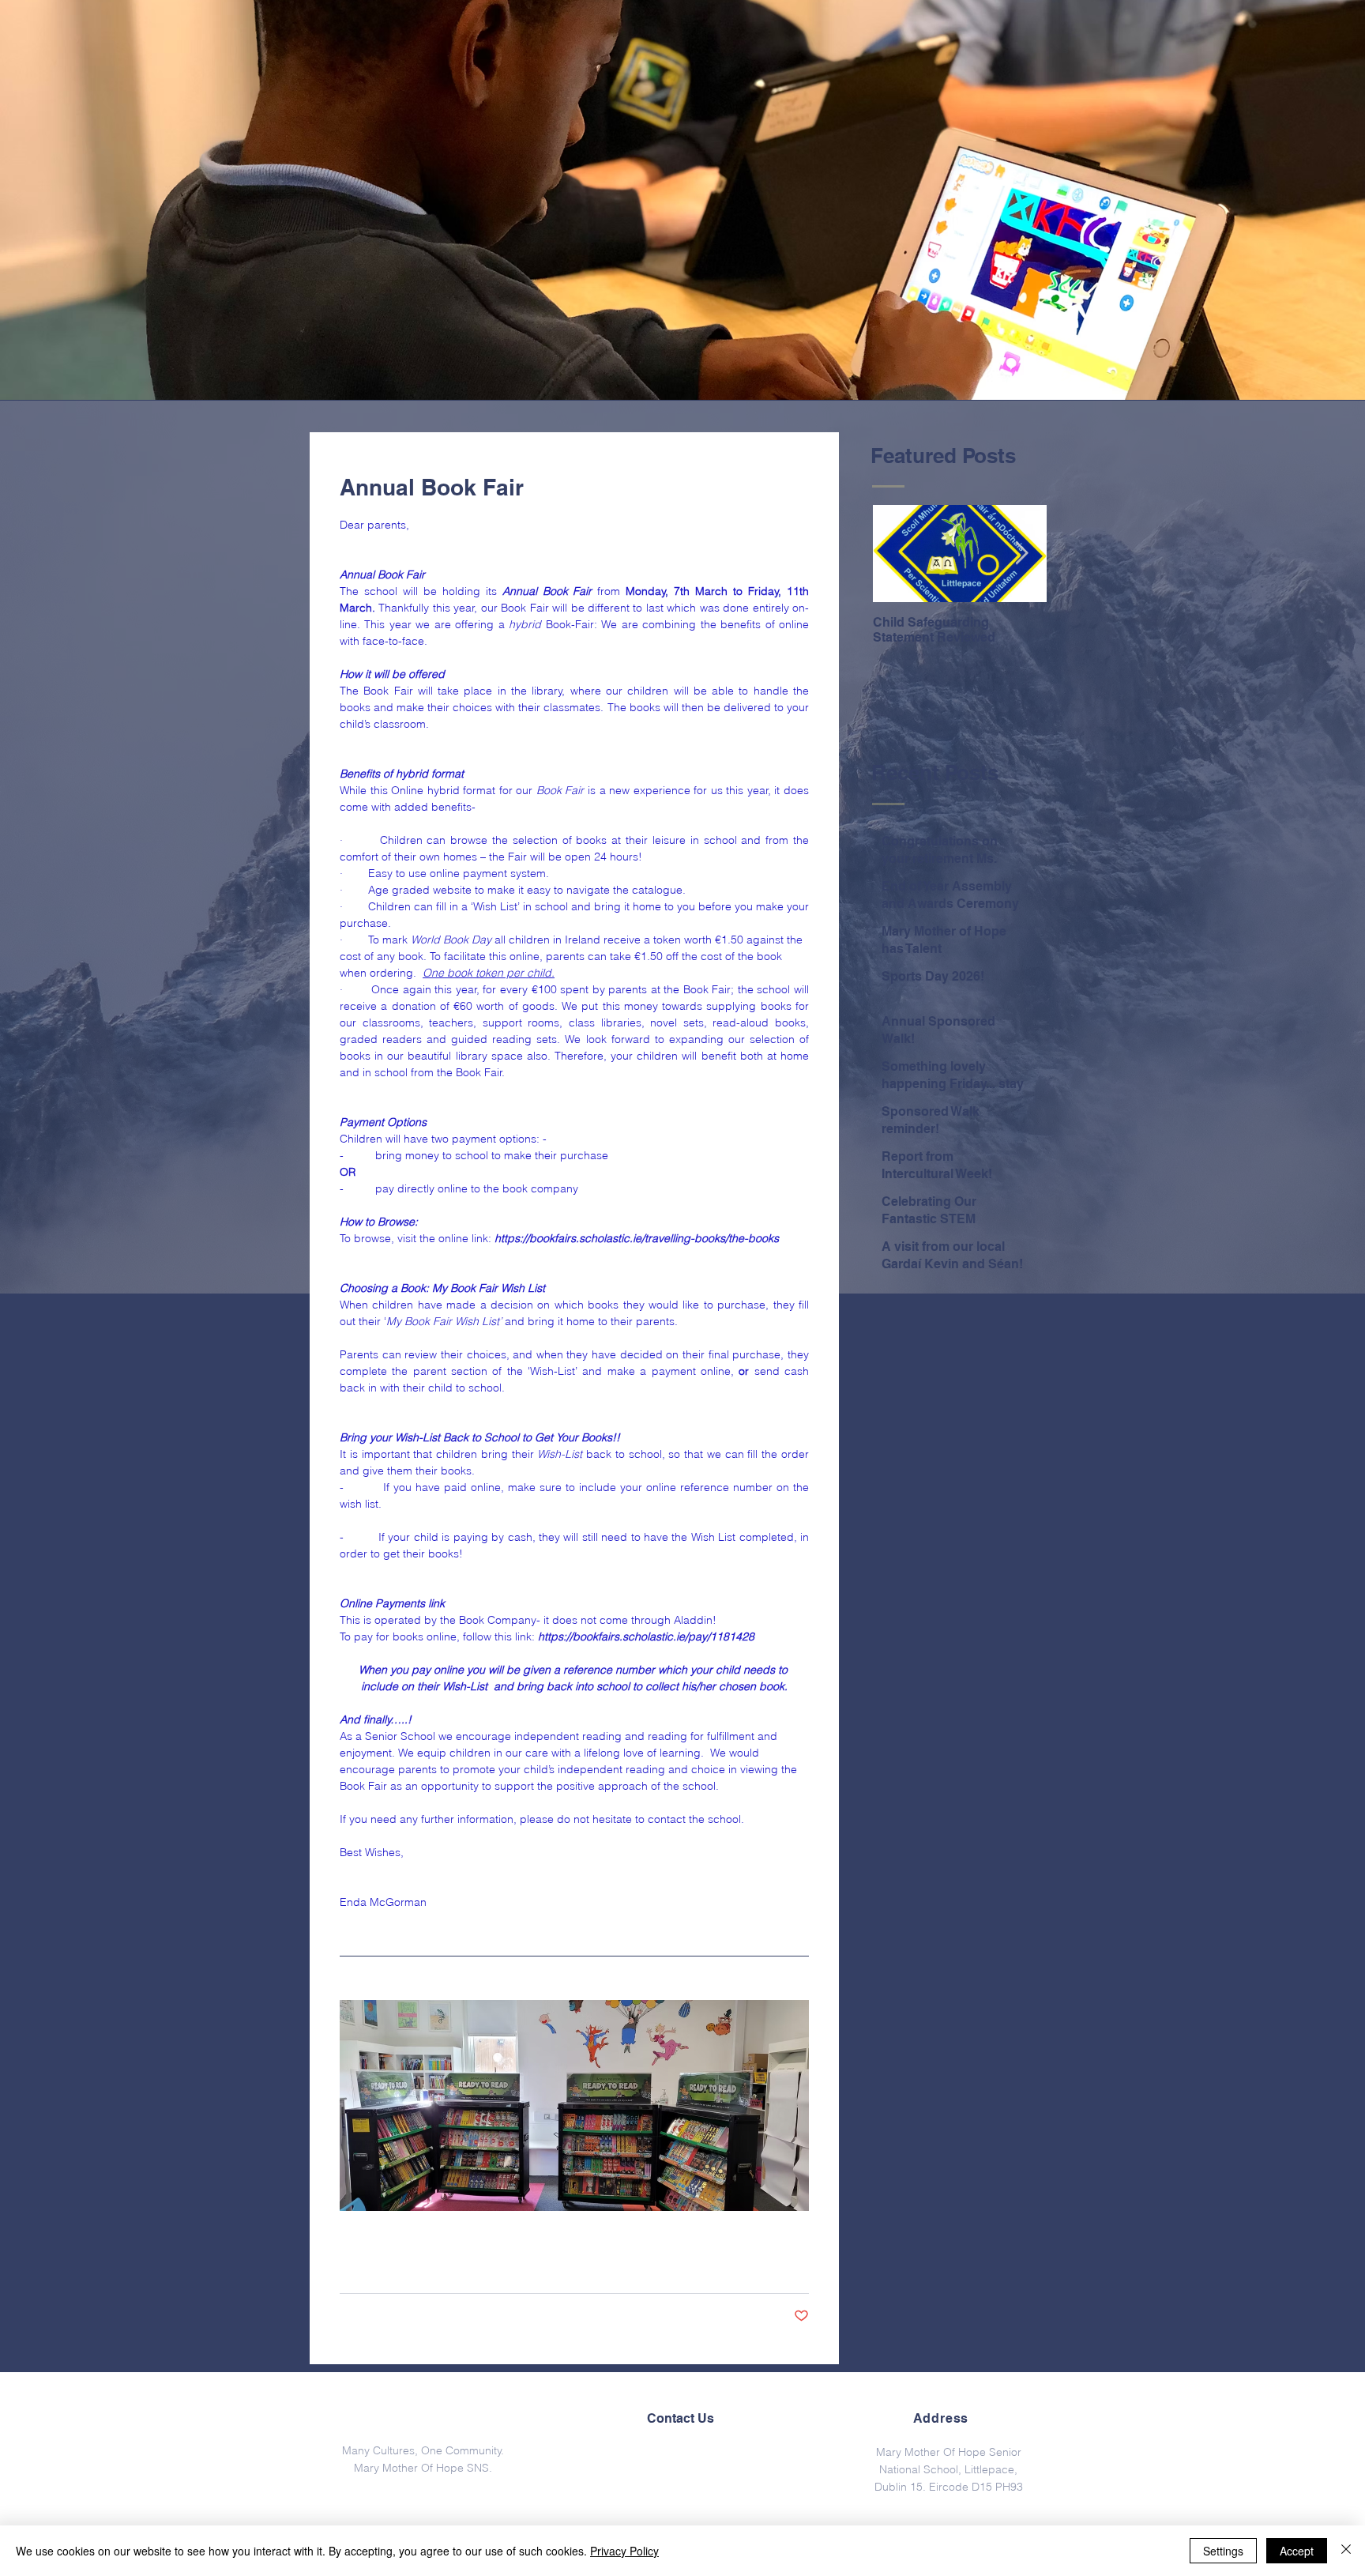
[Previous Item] (898, 554)
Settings (1223, 2551)
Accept (1297, 2551)
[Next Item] (1021, 554)
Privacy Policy (624, 2551)
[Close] (1346, 2551)
